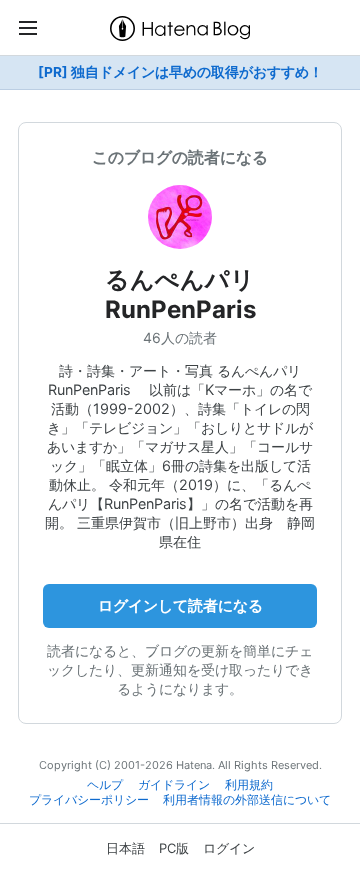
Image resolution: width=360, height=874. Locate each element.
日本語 (125, 848)
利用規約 (249, 785)
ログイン (229, 848)
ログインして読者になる (180, 605)
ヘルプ (105, 785)
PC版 (174, 848)
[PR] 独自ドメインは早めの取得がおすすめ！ (180, 72)
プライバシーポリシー (89, 800)
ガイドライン (174, 785)
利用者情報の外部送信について (247, 800)
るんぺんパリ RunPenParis (192, 294)
